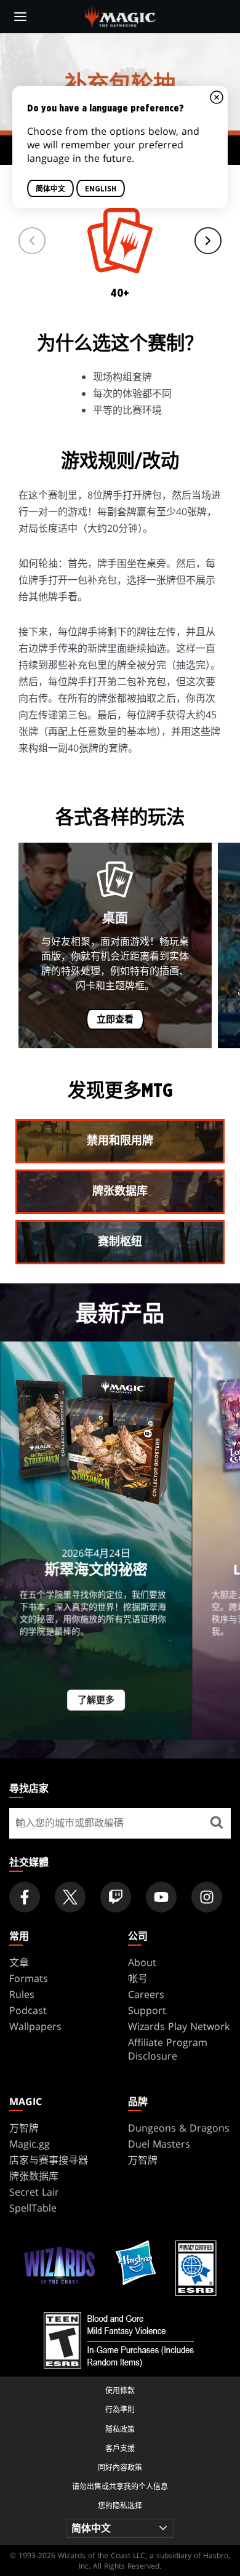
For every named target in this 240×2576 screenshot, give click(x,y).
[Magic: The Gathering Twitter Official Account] (70, 1897)
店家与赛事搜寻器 (49, 2160)
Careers (146, 1994)
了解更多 (96, 1700)
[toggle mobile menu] (20, 17)
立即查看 (115, 1020)
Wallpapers (35, 2026)
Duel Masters (159, 2144)
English (101, 189)
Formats (29, 1978)
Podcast (28, 2010)
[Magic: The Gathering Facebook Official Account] (25, 1897)
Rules (22, 1994)
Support (147, 2010)
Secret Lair (34, 2192)
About (142, 1962)
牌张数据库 (34, 2176)
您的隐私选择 (120, 2506)
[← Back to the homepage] (120, 15)
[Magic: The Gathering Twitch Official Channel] (116, 1897)
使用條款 (120, 2390)
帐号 (138, 1978)
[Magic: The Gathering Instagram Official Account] (207, 1897)
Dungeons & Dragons (179, 2128)
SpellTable (33, 2208)
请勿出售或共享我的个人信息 (120, 2486)
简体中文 (50, 189)
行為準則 (120, 2409)
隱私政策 (120, 2429)
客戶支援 (120, 2448)
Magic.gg (30, 2144)
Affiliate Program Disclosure (168, 2049)
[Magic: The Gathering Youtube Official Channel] (161, 1897)
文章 (19, 1962)
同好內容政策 (120, 2467)
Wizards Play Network (179, 2026)
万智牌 (24, 2128)
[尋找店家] (217, 1823)
